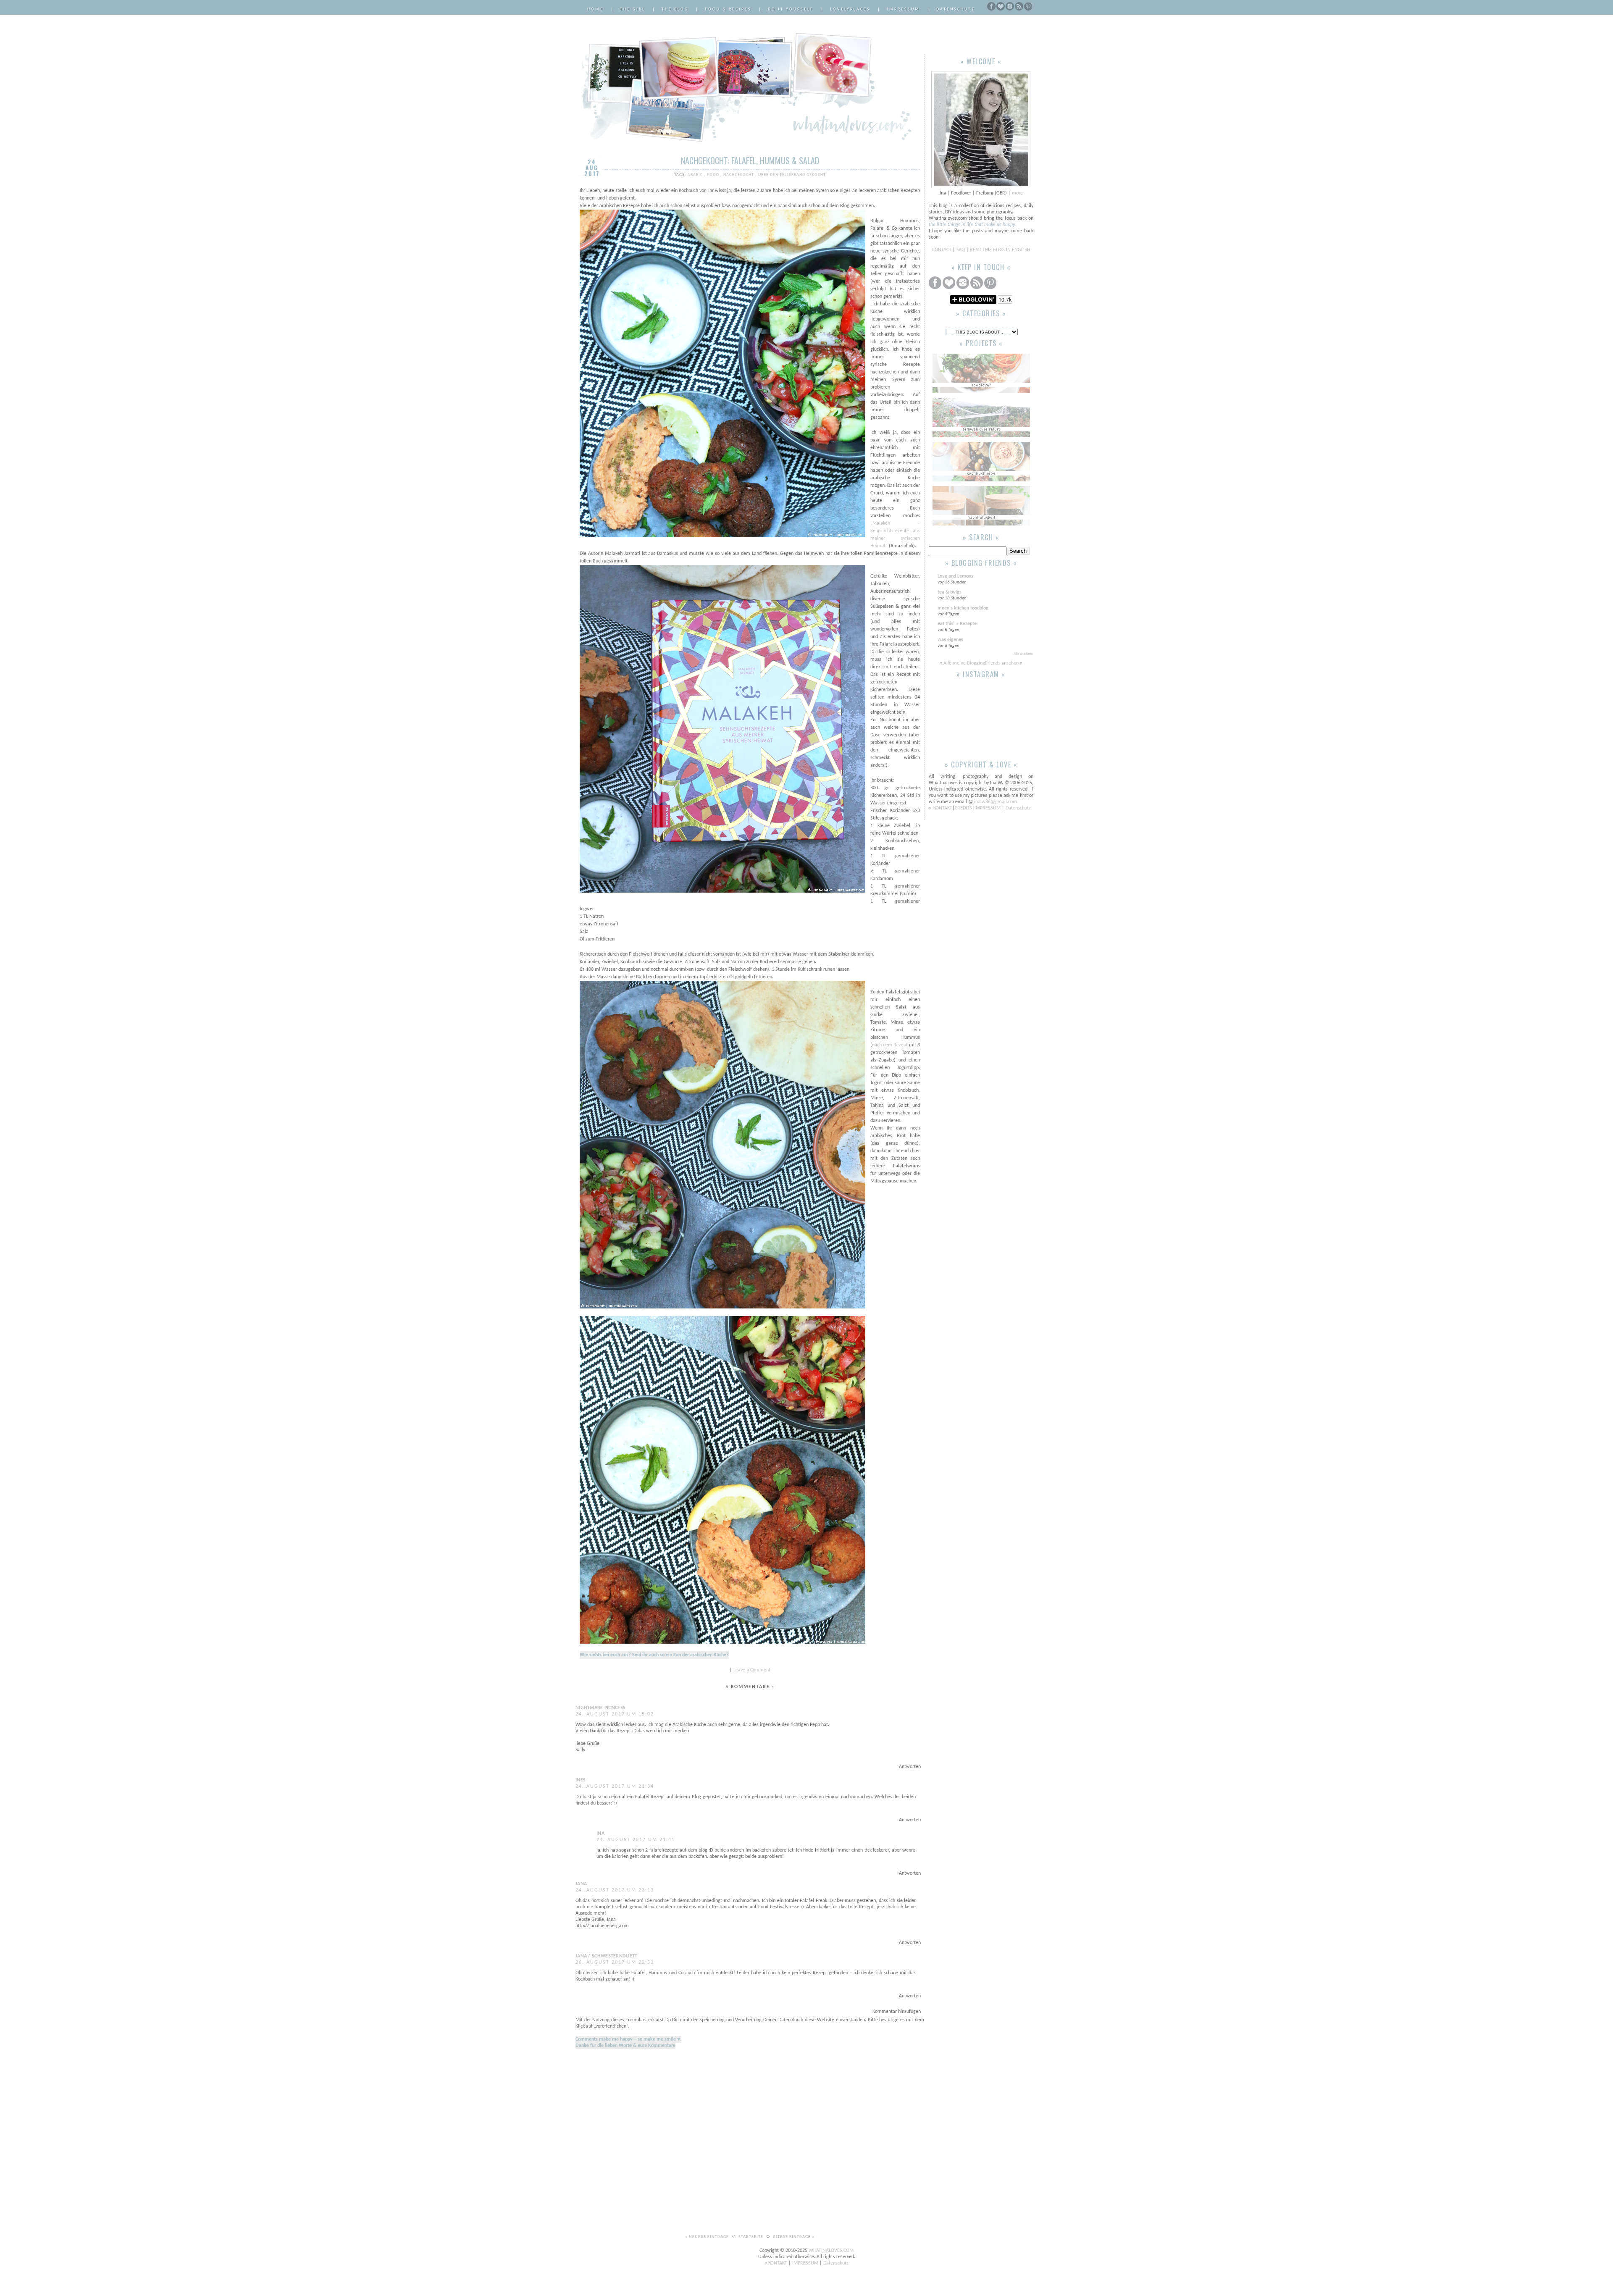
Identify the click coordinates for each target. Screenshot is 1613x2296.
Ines (581, 1780)
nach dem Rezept (890, 1045)
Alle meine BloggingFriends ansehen (981, 663)
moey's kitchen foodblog (963, 608)
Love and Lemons (955, 576)
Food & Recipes (728, 9)
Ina (600, 1834)
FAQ (961, 250)
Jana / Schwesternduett (607, 1956)
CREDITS (963, 808)
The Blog (675, 9)
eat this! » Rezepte (957, 624)
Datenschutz (956, 9)
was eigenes (950, 640)
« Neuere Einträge (708, 2237)
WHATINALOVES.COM (831, 2251)
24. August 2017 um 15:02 (615, 1714)
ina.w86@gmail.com (996, 802)
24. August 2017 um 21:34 (615, 1786)
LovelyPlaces (850, 9)
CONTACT (942, 250)
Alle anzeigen (1023, 654)
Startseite (751, 2237)
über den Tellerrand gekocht (792, 175)
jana (581, 1884)
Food (714, 175)
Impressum (903, 9)
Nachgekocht (739, 175)
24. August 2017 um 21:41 (636, 1840)
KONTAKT (943, 808)
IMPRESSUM (988, 808)
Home (595, 9)
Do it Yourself (791, 9)
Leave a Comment (752, 1670)
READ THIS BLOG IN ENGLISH (1000, 250)
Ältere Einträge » (794, 2237)
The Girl (633, 9)
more (1017, 193)
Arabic (696, 175)
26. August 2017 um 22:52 (615, 1962)
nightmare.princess (600, 1708)
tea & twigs (950, 592)
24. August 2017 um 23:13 (615, 1890)
